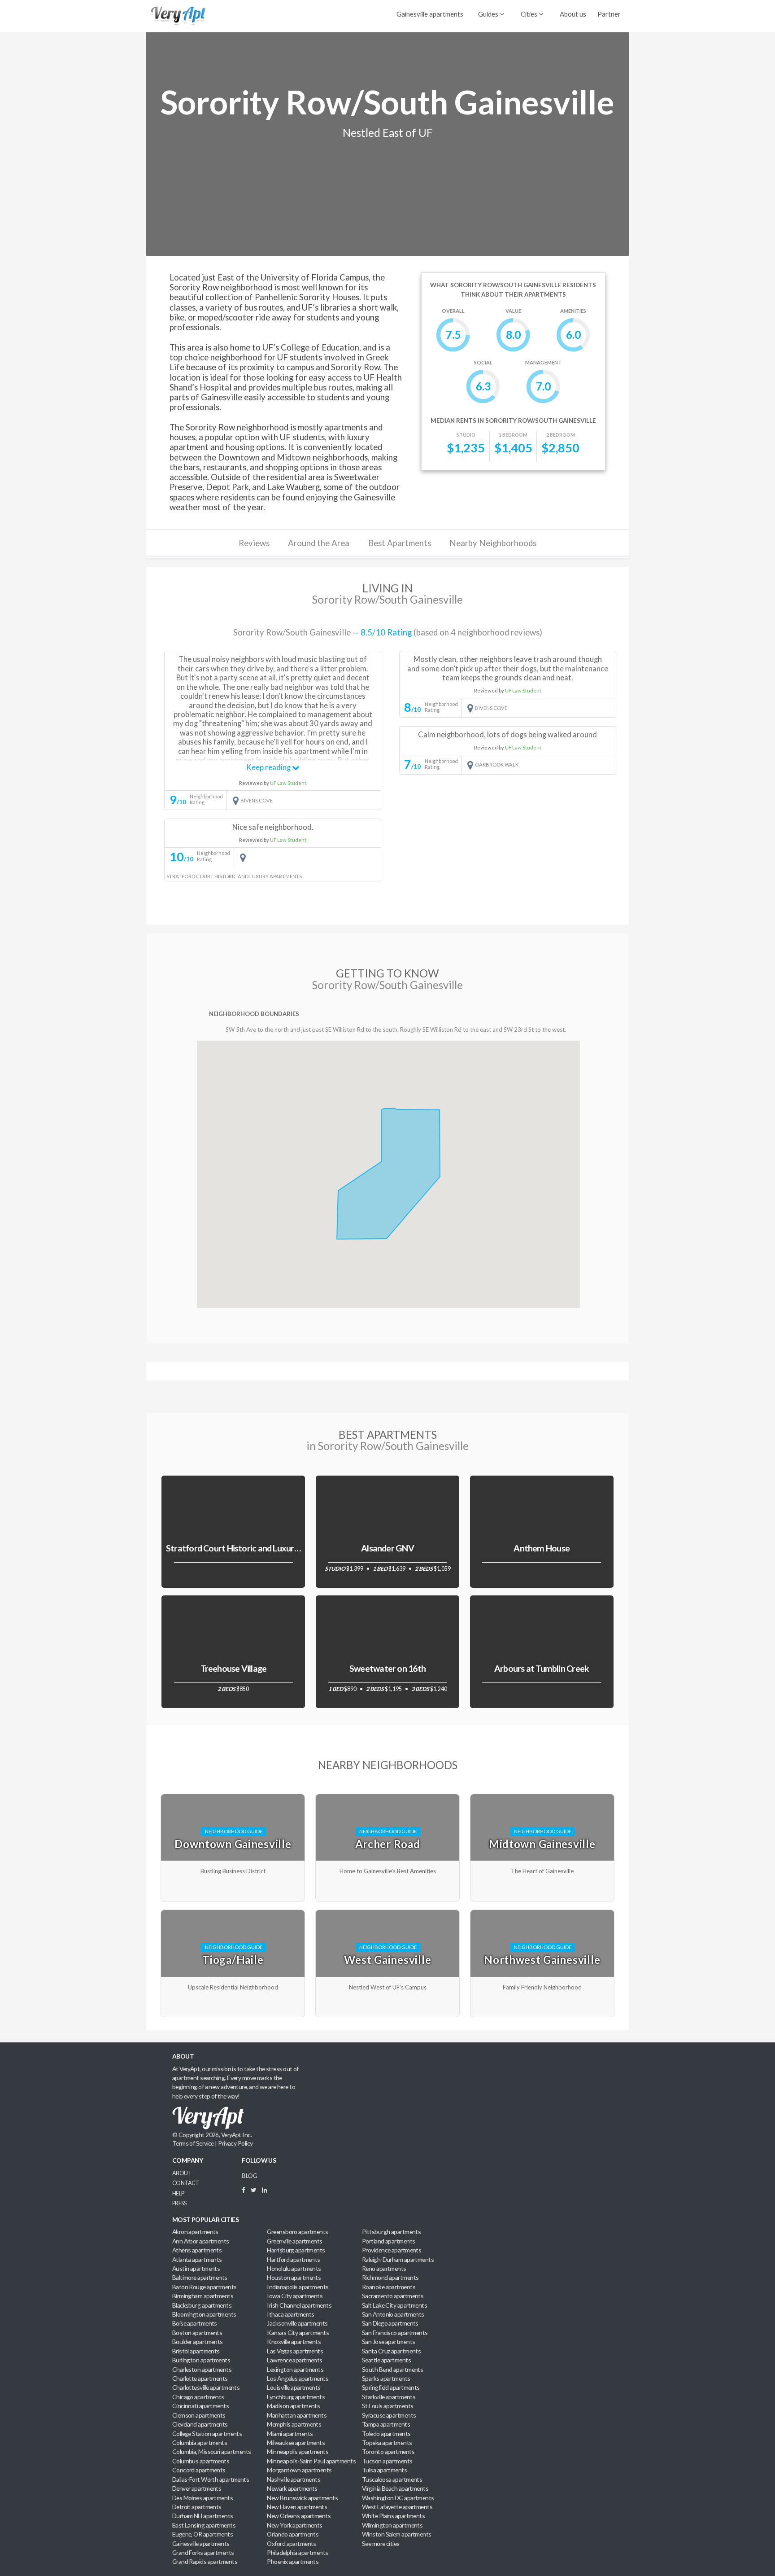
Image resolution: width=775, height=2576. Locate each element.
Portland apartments (388, 2241)
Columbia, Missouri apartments (212, 2451)
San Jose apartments (388, 2342)
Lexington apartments (295, 2369)
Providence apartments (392, 2250)
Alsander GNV (387, 1548)
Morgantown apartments (299, 2470)
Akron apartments (195, 2232)
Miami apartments (290, 2434)
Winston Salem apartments (397, 2534)
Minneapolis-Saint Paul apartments (311, 2461)
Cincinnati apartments (200, 2406)
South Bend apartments (392, 2369)
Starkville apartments (389, 2397)
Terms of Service (193, 2143)
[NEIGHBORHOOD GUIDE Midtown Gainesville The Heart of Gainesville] (542, 1794)
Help (178, 2193)
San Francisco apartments (395, 2333)
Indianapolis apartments (298, 2287)
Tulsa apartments (384, 2470)
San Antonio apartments (393, 2314)
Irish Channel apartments (299, 2305)
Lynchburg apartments (296, 2397)
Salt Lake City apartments (394, 2305)
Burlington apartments (201, 2360)
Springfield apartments (391, 2387)
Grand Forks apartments (203, 2552)
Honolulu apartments (294, 2268)
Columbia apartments (200, 2442)
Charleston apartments (202, 2369)
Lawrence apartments (294, 2360)
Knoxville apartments (294, 2342)
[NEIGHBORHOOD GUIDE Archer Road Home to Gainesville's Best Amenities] (389, 1794)
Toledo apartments (386, 2434)
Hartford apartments (293, 2259)
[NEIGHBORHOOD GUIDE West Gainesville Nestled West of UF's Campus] (389, 1910)
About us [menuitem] (573, 14)
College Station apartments (207, 2434)
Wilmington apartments (392, 2525)
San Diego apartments (390, 2323)
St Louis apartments (387, 2406)
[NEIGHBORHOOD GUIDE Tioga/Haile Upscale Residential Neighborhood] (234, 1910)
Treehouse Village (234, 1668)
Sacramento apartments (393, 2296)
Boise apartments (195, 2323)
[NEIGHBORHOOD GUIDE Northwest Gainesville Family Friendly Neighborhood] (542, 1910)
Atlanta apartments (197, 2259)
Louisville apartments (294, 2387)
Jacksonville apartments (297, 2323)
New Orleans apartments (299, 2516)
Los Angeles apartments (298, 2378)
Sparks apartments (386, 2378)
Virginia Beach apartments (395, 2488)
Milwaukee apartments (296, 2442)
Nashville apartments (294, 2479)
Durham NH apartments (203, 2516)
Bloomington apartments (204, 2314)
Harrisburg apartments (296, 2250)
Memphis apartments (294, 2424)
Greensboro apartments (297, 2232)
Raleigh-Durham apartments (398, 2259)
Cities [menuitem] (530, 14)
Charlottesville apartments (206, 2387)
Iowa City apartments (295, 2296)
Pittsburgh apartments (391, 2232)
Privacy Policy (235, 2143)
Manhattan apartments (297, 2415)
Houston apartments (294, 2277)
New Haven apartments (297, 2507)
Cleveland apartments (200, 2424)
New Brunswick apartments (302, 2498)
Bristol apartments (196, 2351)
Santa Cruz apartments (391, 2351)
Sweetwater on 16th (387, 1668)
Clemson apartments (199, 2415)
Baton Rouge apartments (205, 2287)
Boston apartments (197, 2333)
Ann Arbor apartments (201, 2241)
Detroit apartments (197, 2507)
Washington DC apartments (398, 2498)
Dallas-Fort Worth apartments (211, 2479)
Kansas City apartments (298, 2333)
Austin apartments (196, 2268)
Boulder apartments (198, 2342)
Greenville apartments (294, 2241)
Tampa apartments (386, 2424)
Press (179, 2203)
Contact (186, 2183)
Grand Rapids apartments (205, 2561)
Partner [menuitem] (609, 14)
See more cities (381, 2543)
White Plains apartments (393, 2516)
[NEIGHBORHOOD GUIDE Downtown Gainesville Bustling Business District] (234, 1794)
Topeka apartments (387, 2442)
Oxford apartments (292, 2543)
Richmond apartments (390, 2277)
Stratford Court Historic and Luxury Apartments (256, 1548)
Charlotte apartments (200, 2378)
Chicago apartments (198, 2397)
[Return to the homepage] (177, 15)
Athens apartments (197, 2250)
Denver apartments (197, 2488)
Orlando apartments (293, 2534)
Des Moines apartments (202, 2498)
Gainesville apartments (430, 14)
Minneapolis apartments (298, 2451)
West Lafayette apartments (397, 2507)
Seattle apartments (386, 2360)
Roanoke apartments (389, 2287)
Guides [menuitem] (489, 14)
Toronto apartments (388, 2451)
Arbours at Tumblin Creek (542, 1668)
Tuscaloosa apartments (392, 2479)
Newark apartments (292, 2488)
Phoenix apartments (293, 2561)
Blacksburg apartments (202, 2305)
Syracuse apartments (389, 2415)
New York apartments (294, 2525)
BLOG (249, 2175)
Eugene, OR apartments (202, 2534)
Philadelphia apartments (297, 2552)
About (182, 2173)
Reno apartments (384, 2268)
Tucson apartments (387, 2461)
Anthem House (542, 1548)
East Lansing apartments (204, 2525)
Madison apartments (293, 2406)
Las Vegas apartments (295, 2351)
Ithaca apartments (291, 2314)
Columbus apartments (201, 2461)
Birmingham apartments (203, 2296)
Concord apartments (199, 2470)
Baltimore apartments (200, 2277)
